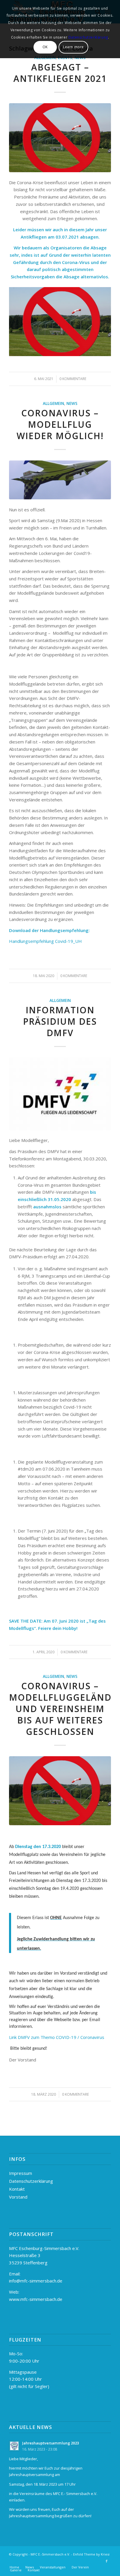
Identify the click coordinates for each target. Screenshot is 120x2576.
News (72, 403)
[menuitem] (14, 2567)
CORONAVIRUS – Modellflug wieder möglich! (60, 424)
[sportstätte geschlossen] (60, 138)
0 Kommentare (74, 976)
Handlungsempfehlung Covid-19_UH (45, 941)
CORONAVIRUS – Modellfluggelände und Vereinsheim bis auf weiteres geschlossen (63, 1709)
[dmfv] (60, 1094)
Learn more (73, 47)
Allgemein (53, 403)
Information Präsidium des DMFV (60, 1021)
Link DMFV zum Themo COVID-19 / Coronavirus (57, 2037)
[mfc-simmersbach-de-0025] (60, 480)
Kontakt (17, 2189)
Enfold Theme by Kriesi (91, 2554)
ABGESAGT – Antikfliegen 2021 (60, 73)
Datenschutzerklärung (31, 2181)
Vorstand (18, 2197)
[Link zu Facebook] (107, 2561)
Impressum (21, 2173)
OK (45, 47)
